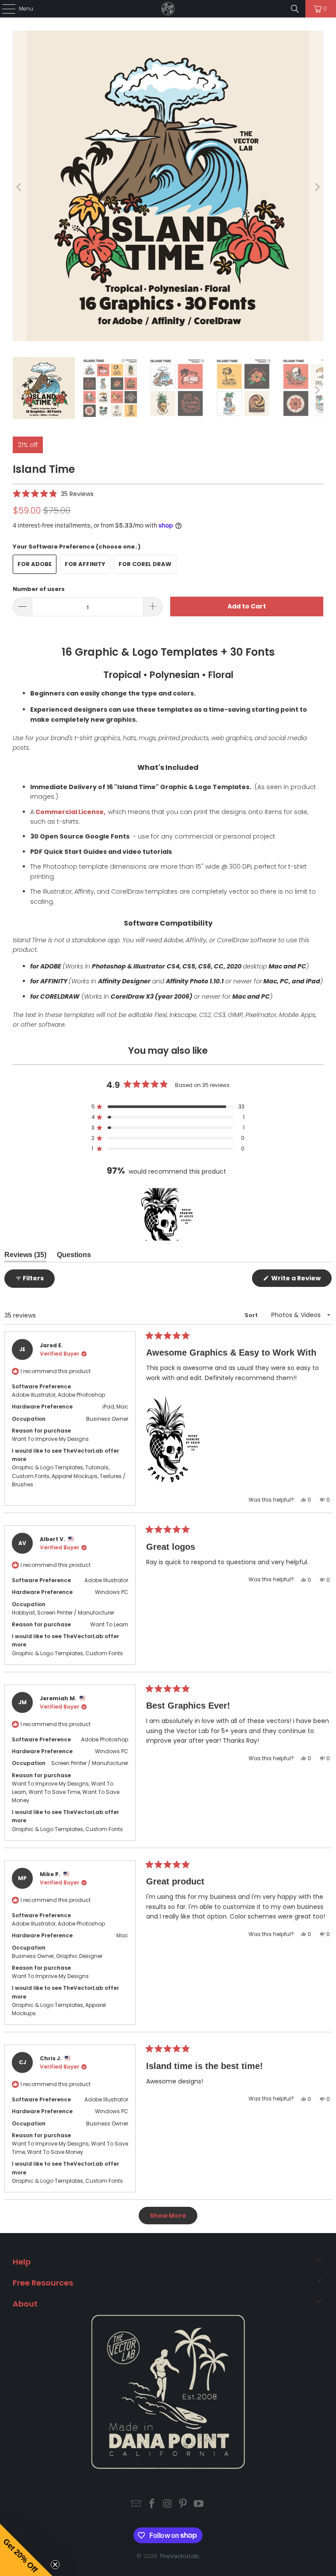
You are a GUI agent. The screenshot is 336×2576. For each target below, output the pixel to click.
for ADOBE (35, 564)
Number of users (39, 589)
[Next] (317, 187)
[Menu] (4, 9)
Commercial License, (70, 812)
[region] (168, 1214)
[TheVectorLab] (168, 9)
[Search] (295, 9)
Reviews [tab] (25, 1257)
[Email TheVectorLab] (136, 2504)
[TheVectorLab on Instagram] (168, 2504)
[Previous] (19, 187)
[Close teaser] (55, 2565)
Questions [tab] (74, 1257)
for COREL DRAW (145, 564)
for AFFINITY (85, 564)
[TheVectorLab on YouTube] (199, 2504)
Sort (252, 1315)
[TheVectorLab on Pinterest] (183, 2504)
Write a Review (301, 1280)
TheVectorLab (179, 2556)
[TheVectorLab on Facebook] (152, 2504)
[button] (53, 494)
